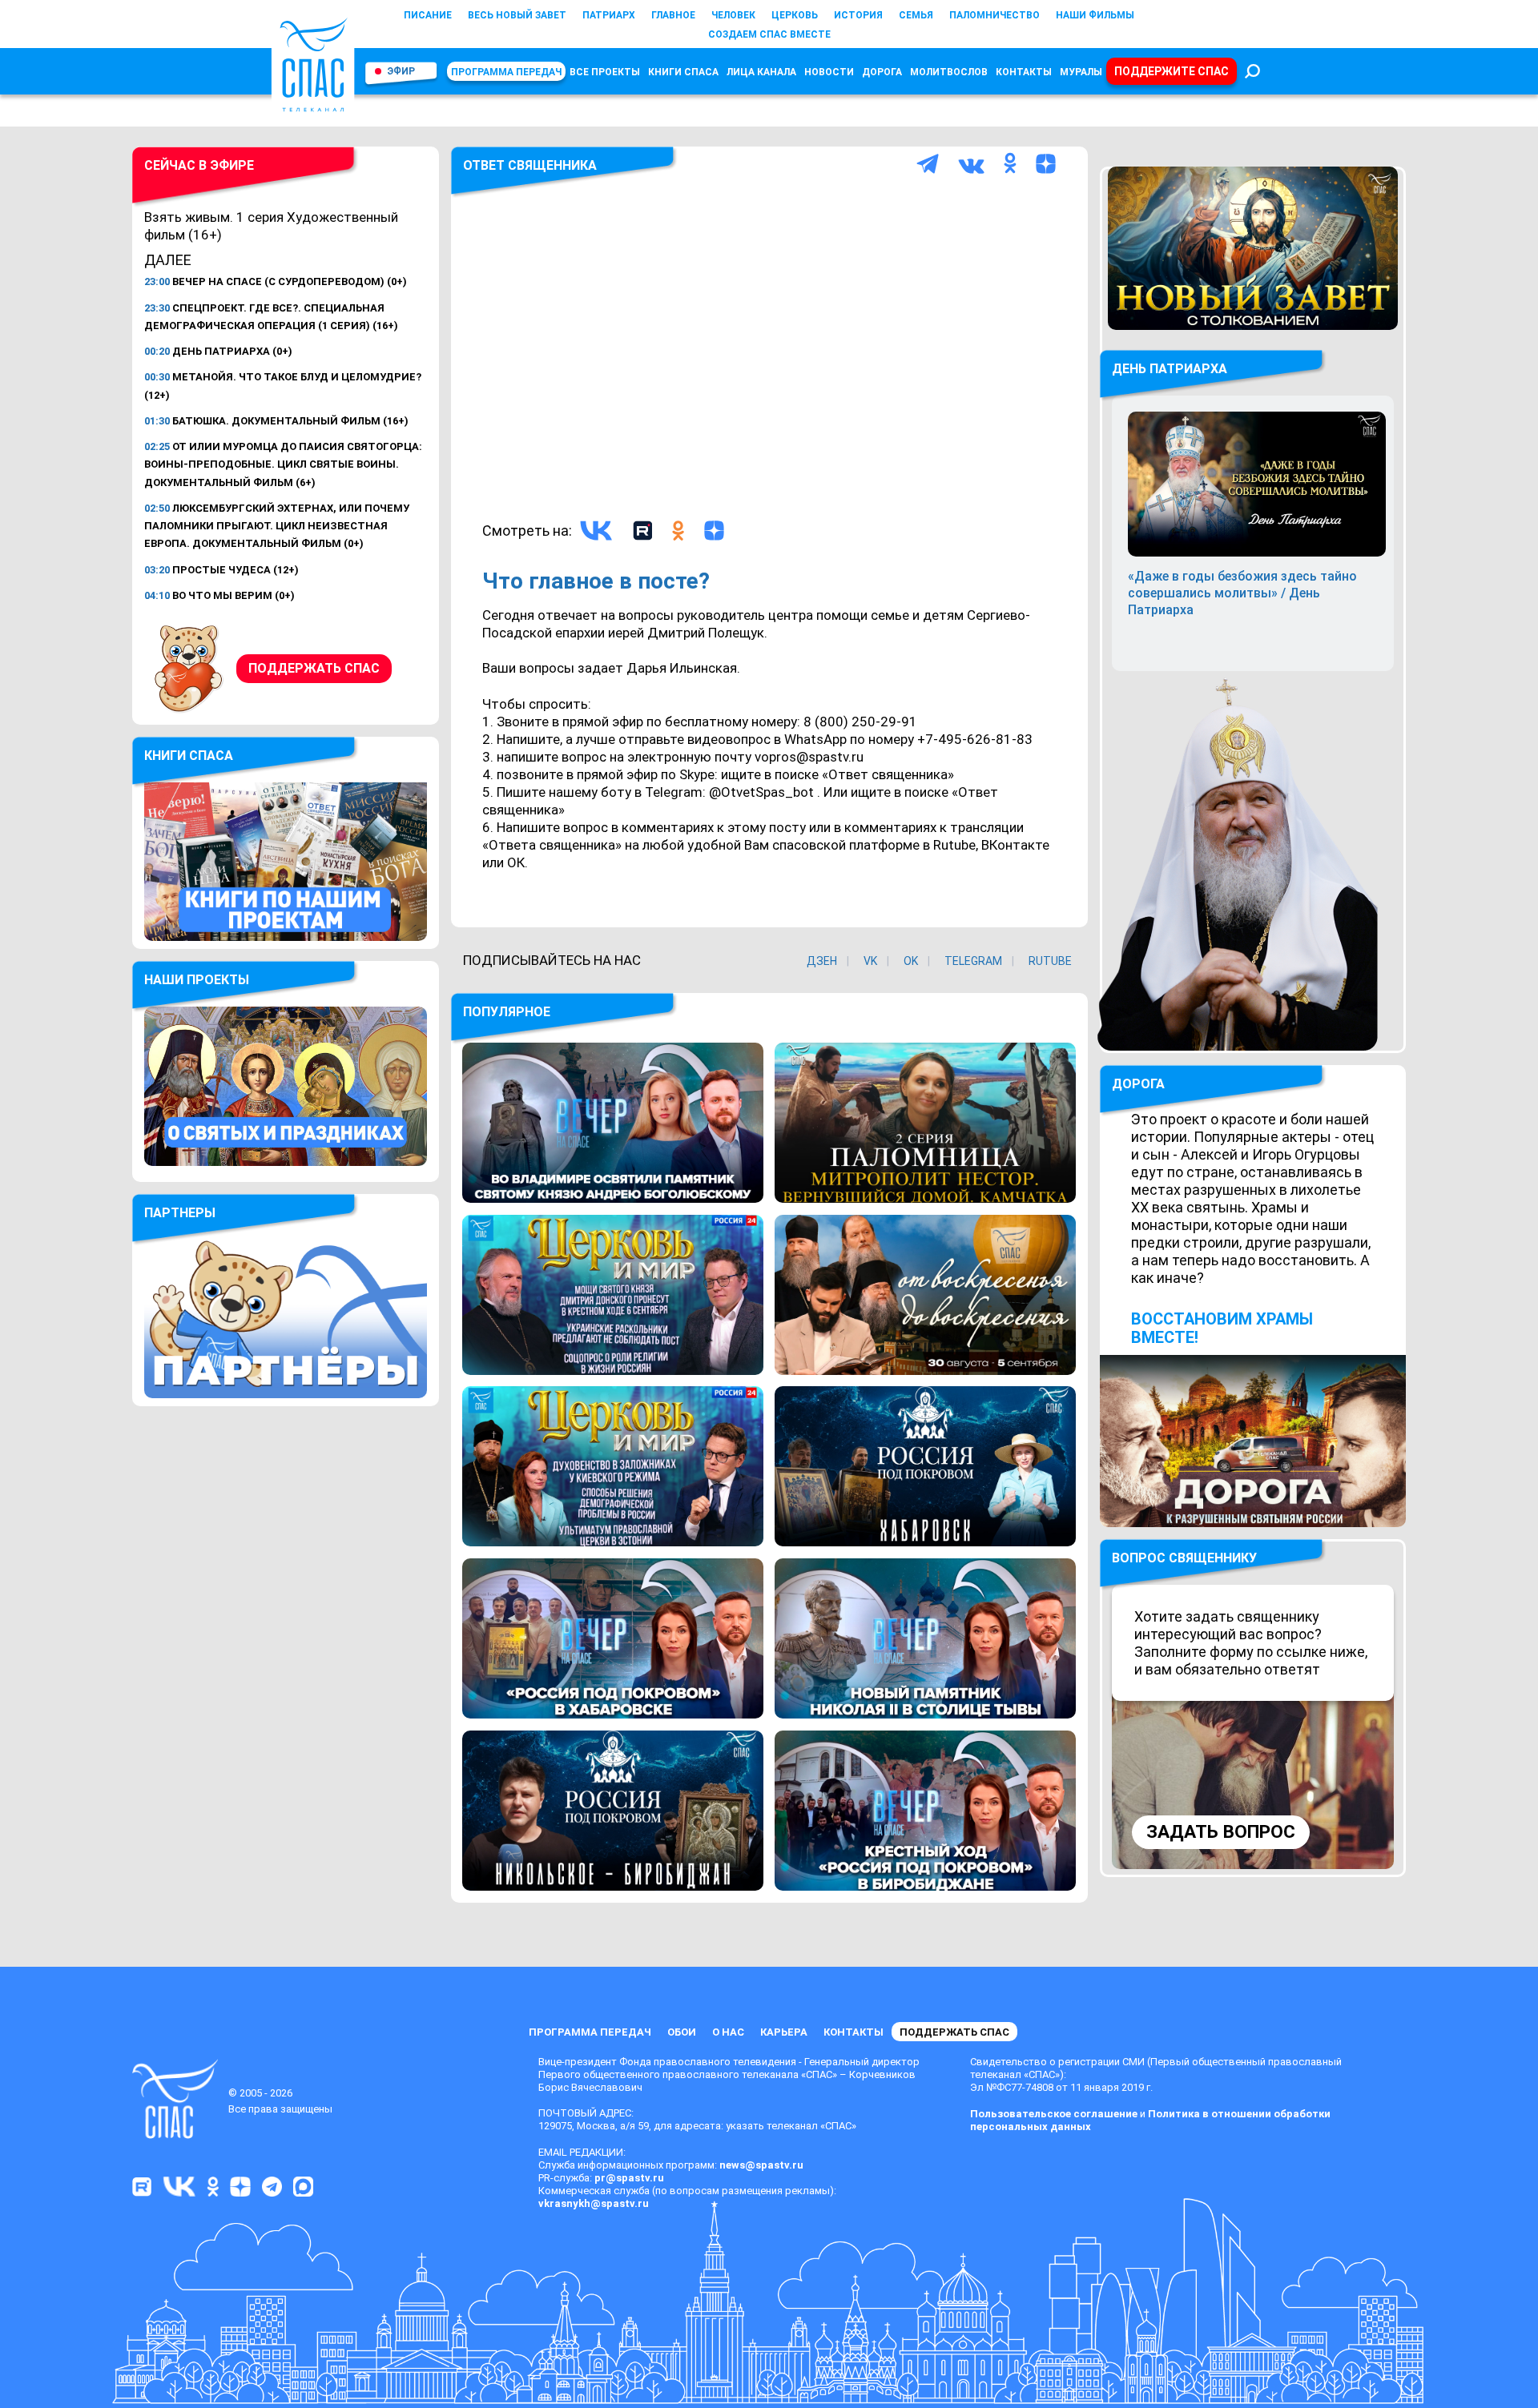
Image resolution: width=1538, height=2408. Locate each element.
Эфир (401, 71)
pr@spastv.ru (629, 2178)
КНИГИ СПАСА (683, 72)
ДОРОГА (1138, 1084)
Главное (673, 15)
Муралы (1081, 72)
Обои (682, 2032)
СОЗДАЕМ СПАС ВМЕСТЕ (769, 34)
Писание (428, 15)
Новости (829, 72)
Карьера (784, 2032)
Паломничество (994, 15)
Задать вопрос (1221, 1832)
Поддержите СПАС (1172, 71)
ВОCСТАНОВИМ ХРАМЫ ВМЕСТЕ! (1222, 1328)
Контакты (1024, 72)
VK (870, 961)
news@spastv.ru (761, 2165)
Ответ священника (530, 165)
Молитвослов (949, 72)
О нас (728, 2032)
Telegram (973, 961)
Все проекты (605, 72)
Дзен (822, 961)
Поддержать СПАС (314, 668)
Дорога (882, 72)
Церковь (795, 15)
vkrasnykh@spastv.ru (594, 2203)
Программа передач (506, 72)
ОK (911, 961)
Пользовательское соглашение (1054, 2114)
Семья (916, 15)
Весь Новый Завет (517, 15)
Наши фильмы (1095, 15)
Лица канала (761, 72)
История (858, 15)
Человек (733, 15)
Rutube (1050, 961)
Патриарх (609, 15)
